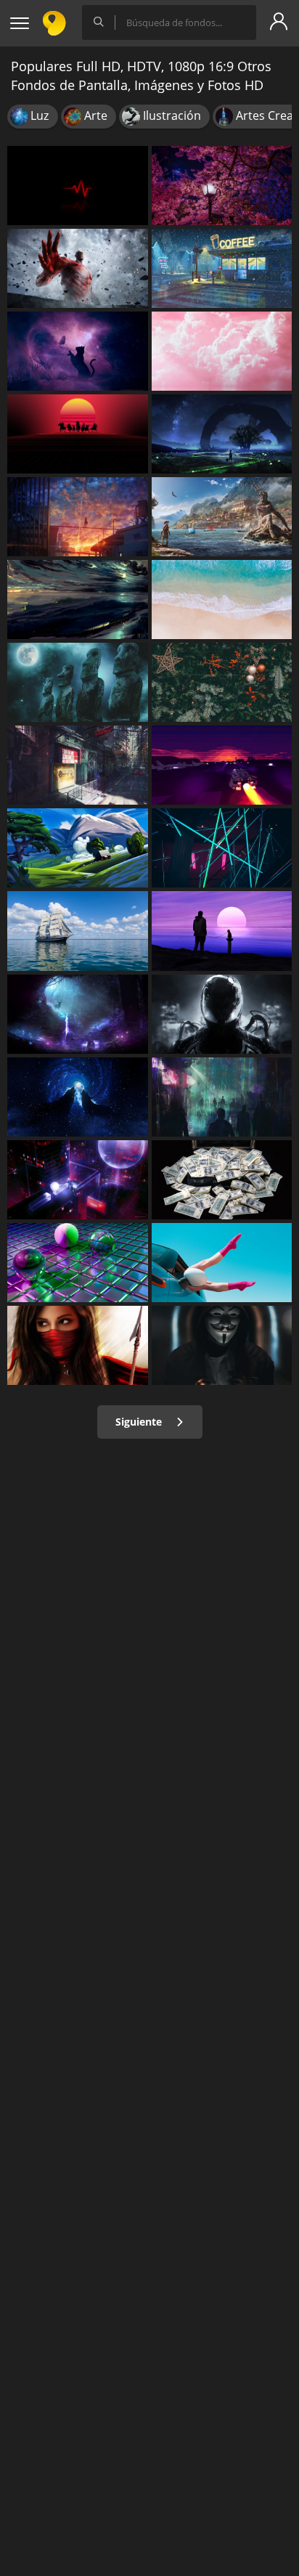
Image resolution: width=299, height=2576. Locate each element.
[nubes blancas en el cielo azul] (222, 351)
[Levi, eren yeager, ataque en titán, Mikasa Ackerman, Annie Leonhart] (78, 268)
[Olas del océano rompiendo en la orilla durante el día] (222, 600)
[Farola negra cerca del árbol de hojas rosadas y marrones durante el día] (222, 186)
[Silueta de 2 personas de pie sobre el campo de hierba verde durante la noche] (222, 434)
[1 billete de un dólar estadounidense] (222, 1180)
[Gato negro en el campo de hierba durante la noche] (78, 351)
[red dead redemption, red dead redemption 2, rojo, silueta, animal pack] (78, 434)
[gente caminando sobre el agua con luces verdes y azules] (78, 1014)
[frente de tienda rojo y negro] (78, 765)
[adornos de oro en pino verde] (222, 682)
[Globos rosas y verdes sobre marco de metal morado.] (78, 1263)
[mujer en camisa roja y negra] (78, 1345)
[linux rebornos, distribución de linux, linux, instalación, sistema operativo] (78, 682)
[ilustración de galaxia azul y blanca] (78, 1097)
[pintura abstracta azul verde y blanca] (78, 600)
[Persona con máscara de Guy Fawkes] (222, 1345)
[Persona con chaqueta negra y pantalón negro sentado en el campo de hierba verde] (78, 848)
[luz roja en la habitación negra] (222, 848)
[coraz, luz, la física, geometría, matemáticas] (78, 186)
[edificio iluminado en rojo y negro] (78, 1180)
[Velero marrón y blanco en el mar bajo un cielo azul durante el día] (78, 931)
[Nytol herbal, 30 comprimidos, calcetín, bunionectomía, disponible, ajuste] (222, 1263)
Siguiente (140, 1422)
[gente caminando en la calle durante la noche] (222, 1097)
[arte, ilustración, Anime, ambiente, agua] (78, 517)
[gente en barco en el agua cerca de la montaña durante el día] (222, 517)
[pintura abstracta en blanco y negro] (222, 1014)
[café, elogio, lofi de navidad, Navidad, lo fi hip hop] (222, 268)
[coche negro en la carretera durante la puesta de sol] (222, 765)
